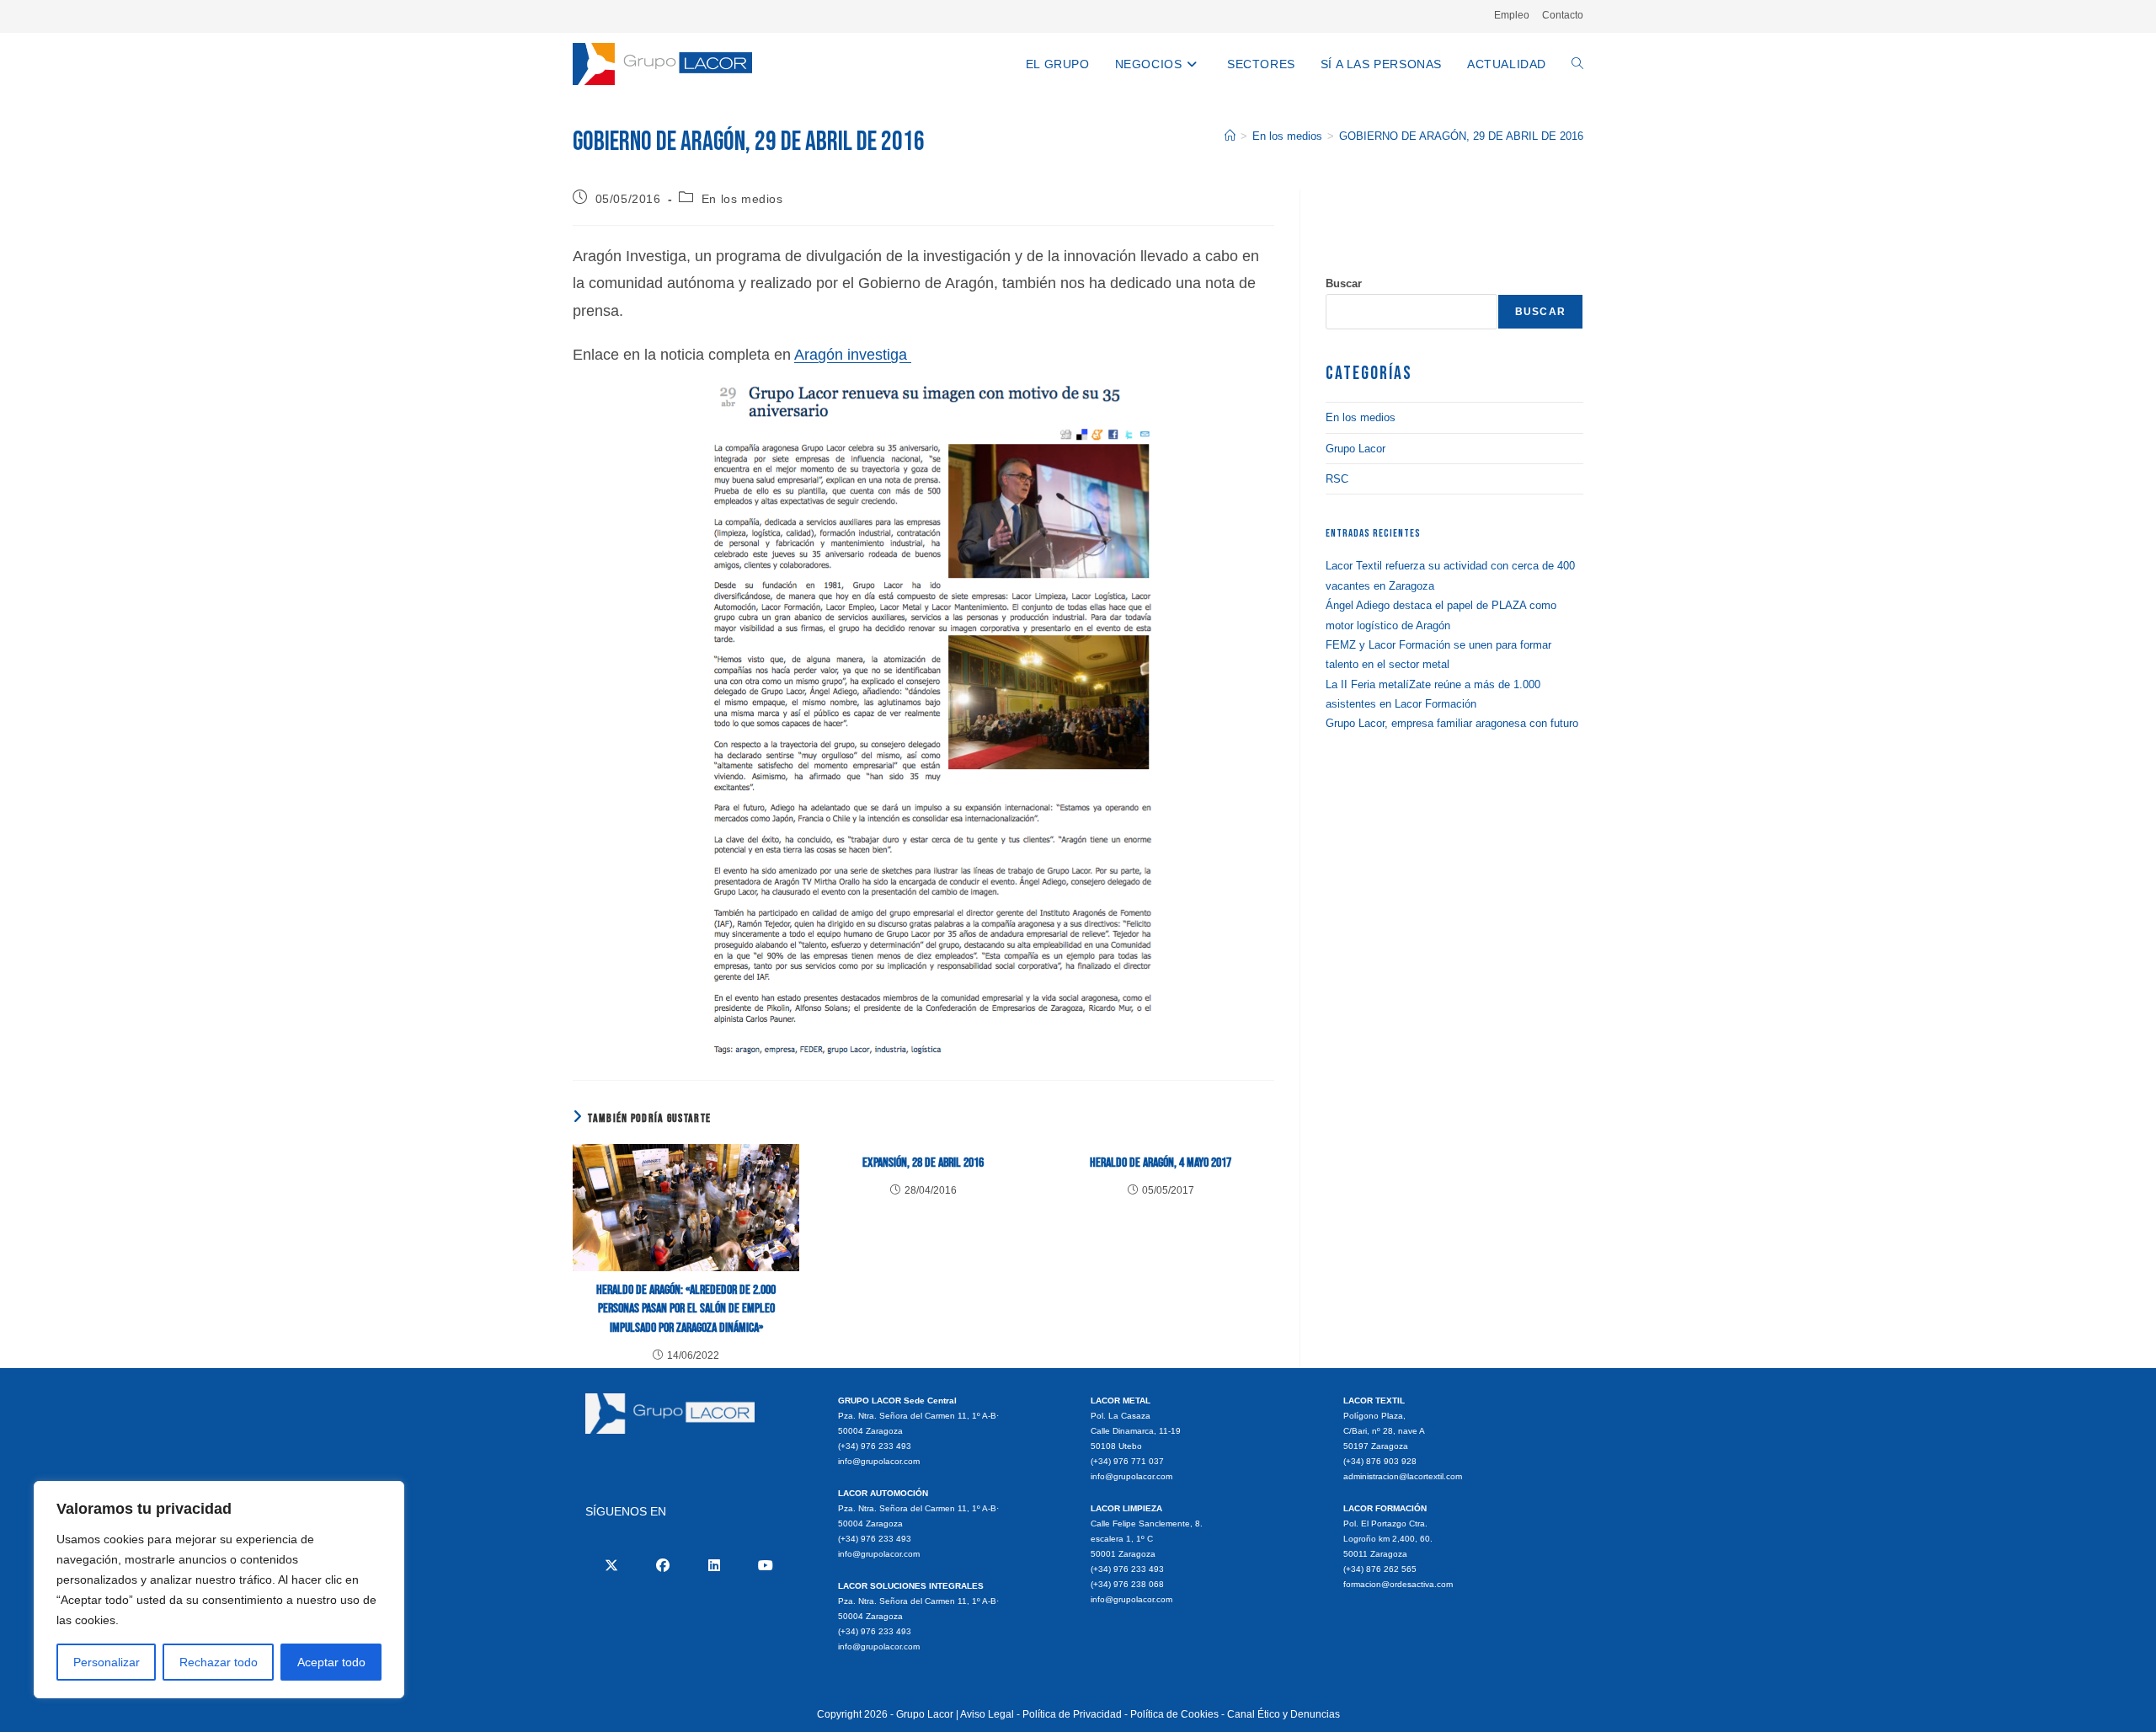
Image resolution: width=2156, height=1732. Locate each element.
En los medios (742, 199)
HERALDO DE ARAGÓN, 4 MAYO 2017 (1161, 1163)
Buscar (1344, 283)
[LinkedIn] (714, 1565)
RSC (1337, 479)
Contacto (1563, 15)
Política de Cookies (1174, 1714)
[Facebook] (662, 1565)
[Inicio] (1230, 136)
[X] (611, 1565)
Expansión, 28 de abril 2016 (923, 1163)
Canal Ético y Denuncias (1283, 1714)
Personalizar (107, 1662)
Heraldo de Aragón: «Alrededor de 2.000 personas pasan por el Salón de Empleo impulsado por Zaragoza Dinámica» (686, 1309)
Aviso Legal (987, 1714)
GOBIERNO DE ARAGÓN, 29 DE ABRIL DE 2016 (1461, 136)
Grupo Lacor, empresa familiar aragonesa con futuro (1452, 723)
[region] (219, 1590)
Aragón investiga (853, 355)
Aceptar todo (331, 1662)
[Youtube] (765, 1565)
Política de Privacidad (1072, 1714)
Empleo (1512, 15)
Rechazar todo (219, 1662)
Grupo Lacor (1356, 449)
